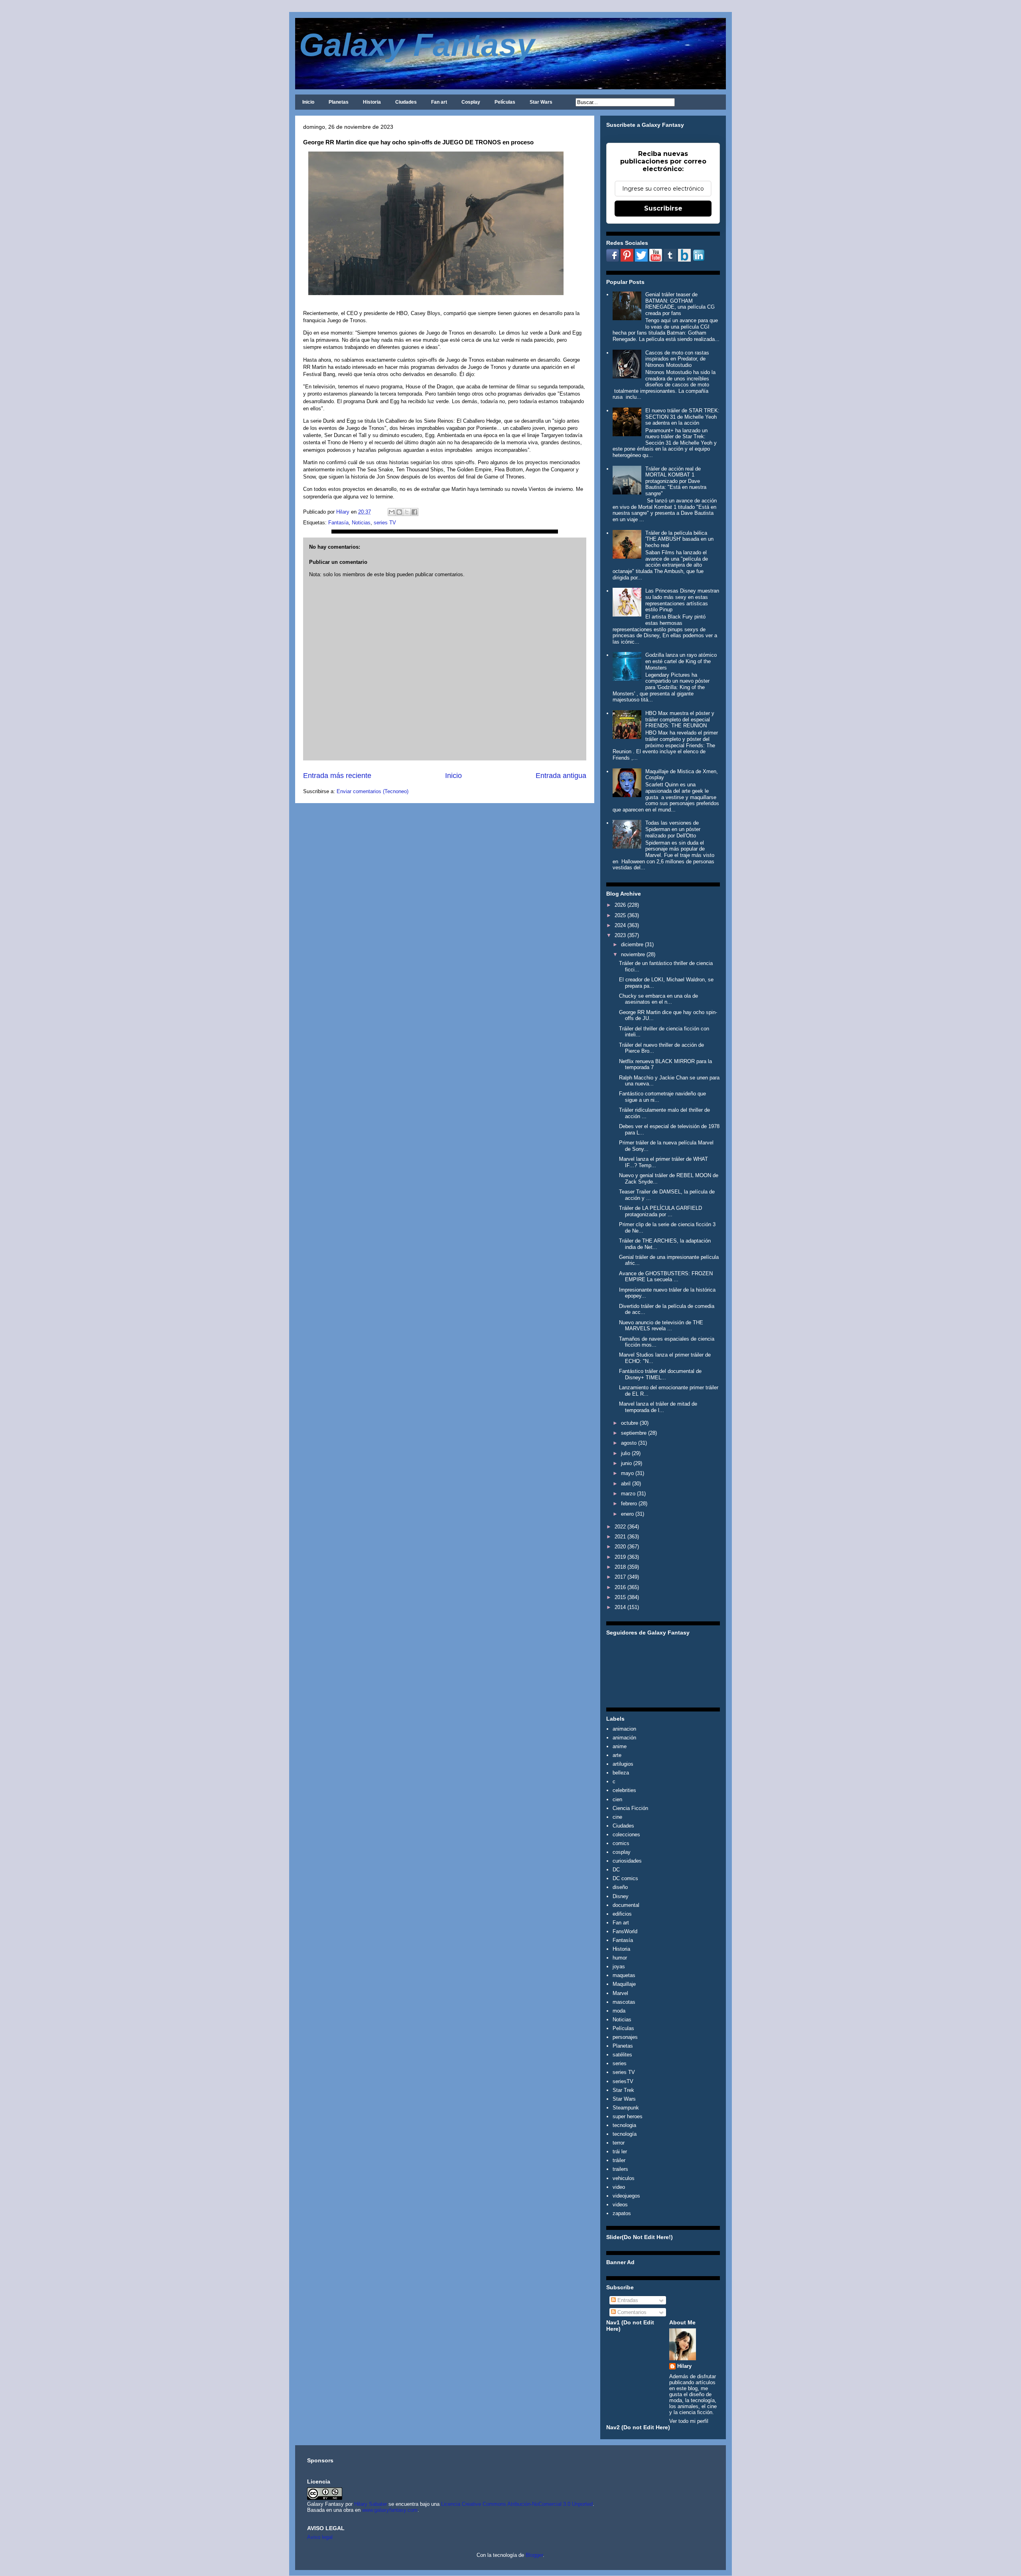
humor (620, 1958)
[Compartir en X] (407, 512)
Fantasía (338, 523)
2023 (620, 935)
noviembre (633, 954)
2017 (620, 1577)
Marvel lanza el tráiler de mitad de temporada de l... (658, 1407)
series (620, 2063)
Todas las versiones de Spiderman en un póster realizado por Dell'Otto (673, 829)
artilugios (623, 1764)
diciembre (632, 944)
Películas (505, 102)
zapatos (622, 2213)
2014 (620, 1607)
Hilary (684, 2366)
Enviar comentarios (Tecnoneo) (373, 791)
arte (617, 1755)
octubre (630, 1423)
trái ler (620, 2152)
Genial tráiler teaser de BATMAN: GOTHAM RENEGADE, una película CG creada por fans (680, 304)
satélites (622, 2055)
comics (621, 1843)
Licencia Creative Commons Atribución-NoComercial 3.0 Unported (517, 2504)
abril (626, 1484)
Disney (621, 1896)
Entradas (627, 2300)
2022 (620, 1527)
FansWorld (625, 1931)
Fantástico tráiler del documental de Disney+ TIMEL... (660, 1374)
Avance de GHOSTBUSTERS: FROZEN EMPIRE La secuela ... (666, 1277)
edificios (622, 1914)
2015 (620, 1597)
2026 (620, 905)
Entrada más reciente (337, 776)
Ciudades (406, 102)
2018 (620, 1567)
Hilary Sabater (371, 2504)
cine (617, 1817)
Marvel (620, 1993)
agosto (629, 1443)
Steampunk (626, 2108)
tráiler (619, 2160)
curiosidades (627, 1861)
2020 (620, 1547)
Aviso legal (320, 2537)
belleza (621, 1773)
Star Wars (541, 102)
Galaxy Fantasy (417, 45)
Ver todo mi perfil (689, 2421)
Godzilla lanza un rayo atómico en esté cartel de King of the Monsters (681, 661)
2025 (620, 915)
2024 (620, 925)
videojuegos (626, 2196)
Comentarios (631, 2312)
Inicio (308, 102)
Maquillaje (624, 1984)
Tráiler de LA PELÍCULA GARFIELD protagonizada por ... (660, 1211)
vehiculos (624, 2178)
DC (616, 1870)
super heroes (628, 2116)
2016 (620, 1587)
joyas (619, 1966)
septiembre (634, 1433)
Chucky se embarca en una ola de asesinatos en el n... (658, 999)
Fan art (439, 102)
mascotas (624, 2002)
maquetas (624, 1975)
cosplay (622, 1852)
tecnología (625, 2134)
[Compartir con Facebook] (414, 512)
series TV (385, 523)
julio (626, 1453)
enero (627, 1514)
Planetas (339, 102)
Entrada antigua (561, 776)
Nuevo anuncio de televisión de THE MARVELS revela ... (661, 1326)
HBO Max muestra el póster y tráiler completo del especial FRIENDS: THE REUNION (680, 719)
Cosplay (471, 102)
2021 (620, 1537)
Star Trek (623, 2090)
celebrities (624, 1790)
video (619, 2187)
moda (619, 2011)
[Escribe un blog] (399, 512)
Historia (372, 102)
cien (617, 1799)
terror (619, 2143)
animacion (624, 1729)
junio (626, 1463)
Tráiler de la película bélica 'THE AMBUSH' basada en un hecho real (679, 539)
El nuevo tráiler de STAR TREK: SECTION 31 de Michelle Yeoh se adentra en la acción (682, 417)
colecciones (626, 1835)
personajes (625, 2037)
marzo (628, 1494)
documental (626, 1905)
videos (620, 2205)
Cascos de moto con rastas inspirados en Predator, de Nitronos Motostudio (677, 359)
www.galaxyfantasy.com (390, 2510)
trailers (620, 2169)
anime (620, 1746)
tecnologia (624, 2125)
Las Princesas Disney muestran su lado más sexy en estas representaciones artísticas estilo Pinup (682, 600)
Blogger (534, 2555)
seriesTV (623, 2081)
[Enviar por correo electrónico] (392, 512)
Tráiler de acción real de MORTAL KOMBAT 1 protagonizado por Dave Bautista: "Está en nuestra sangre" (676, 481)
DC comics (625, 1878)
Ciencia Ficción (630, 1808)
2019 (620, 1557)
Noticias (361, 523)
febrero (629, 1504)
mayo (627, 1473)
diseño (620, 1887)
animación (624, 1738)
